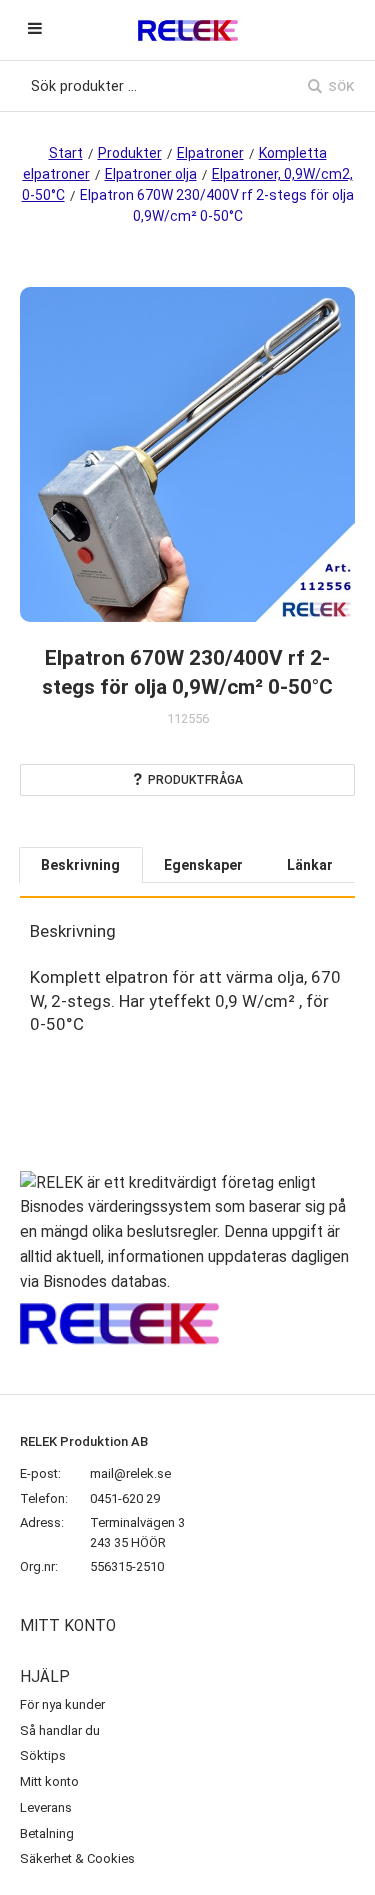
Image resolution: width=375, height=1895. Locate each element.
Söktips (43, 1755)
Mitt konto (49, 1781)
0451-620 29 (125, 1498)
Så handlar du (60, 1730)
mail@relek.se (130, 1473)
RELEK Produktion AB (84, 1441)
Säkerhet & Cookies (77, 1858)
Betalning (47, 1833)
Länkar (310, 865)
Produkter (130, 153)
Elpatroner (210, 153)
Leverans (46, 1807)
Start (66, 153)
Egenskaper (203, 865)
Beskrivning (80, 865)
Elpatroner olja (151, 174)
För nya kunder (62, 1704)
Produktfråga (195, 780)
